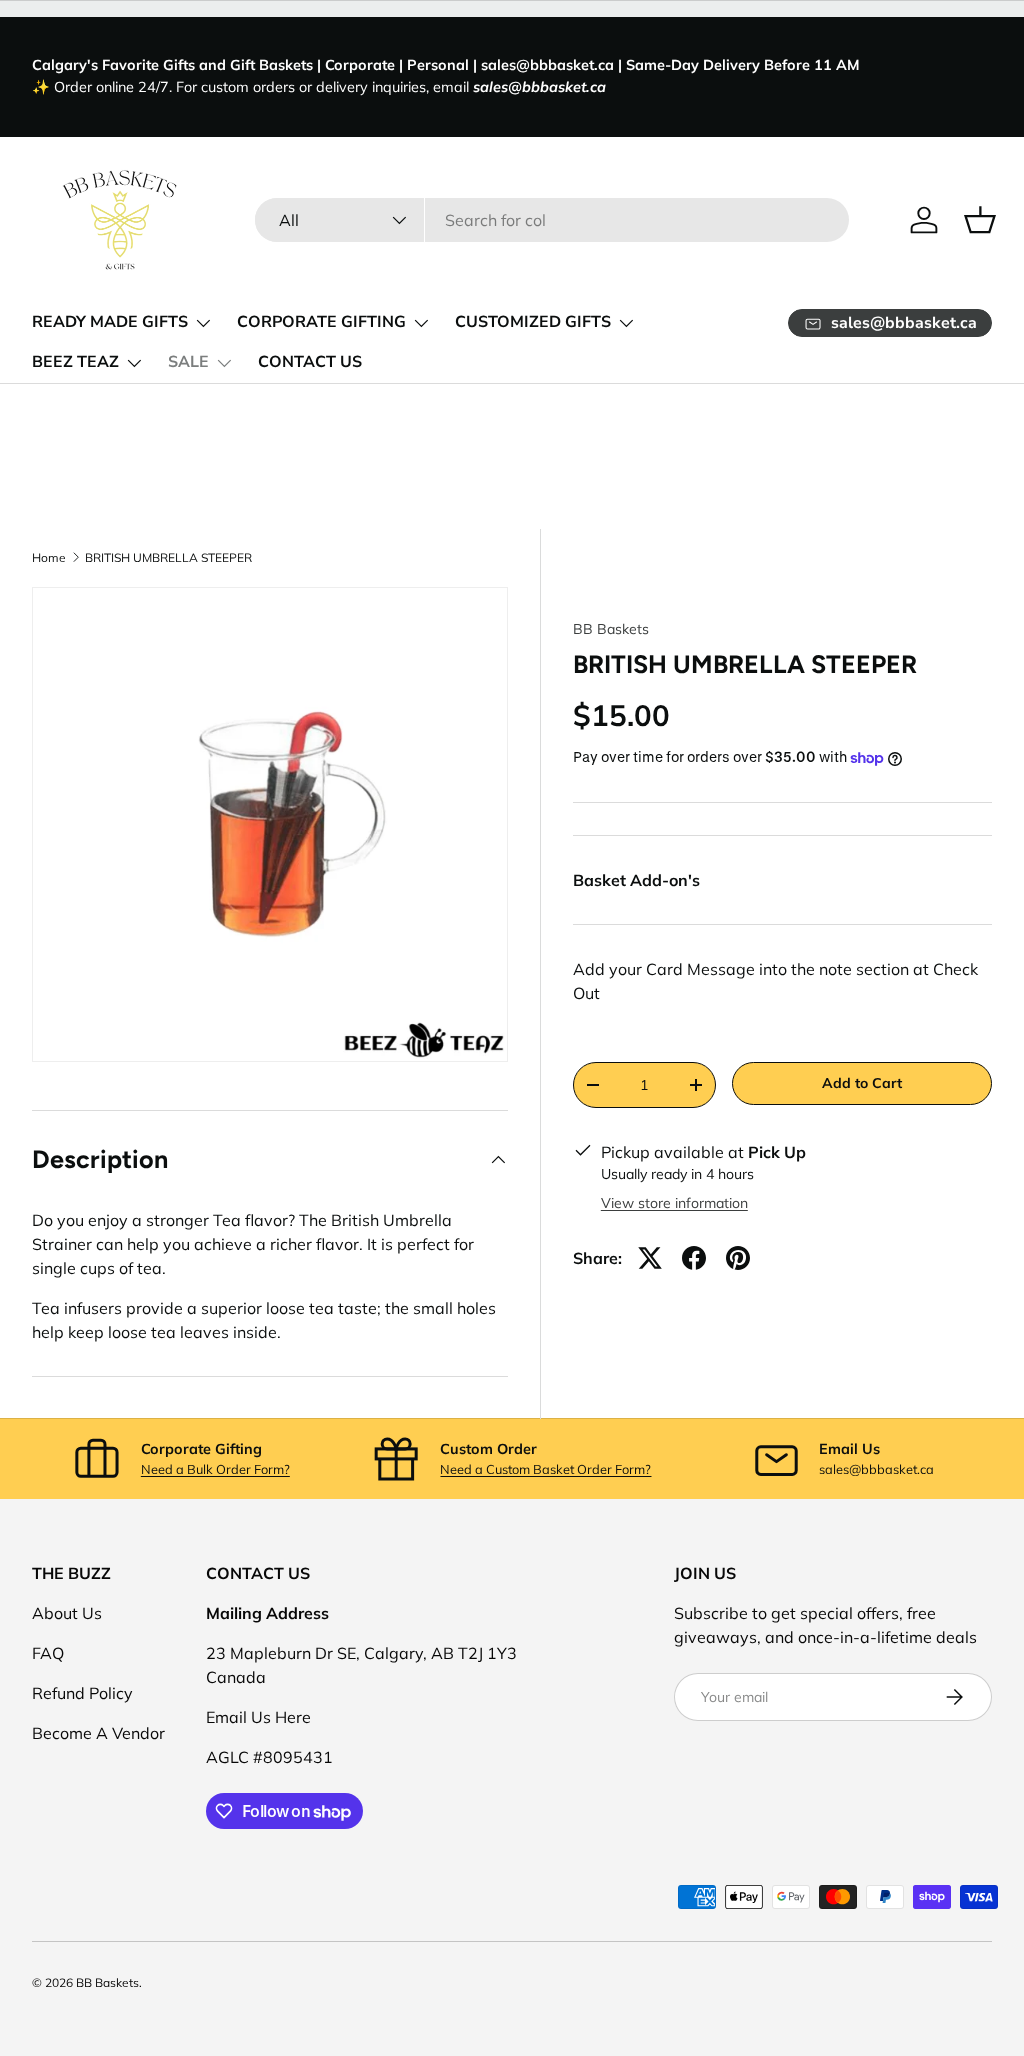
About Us (67, 1613)
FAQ (48, 1653)
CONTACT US (310, 362)
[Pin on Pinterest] (738, 1258)
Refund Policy (82, 1693)
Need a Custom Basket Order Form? (545, 1469)
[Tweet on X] (650, 1258)
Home (49, 558)
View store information (674, 1203)
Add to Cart (862, 1083)
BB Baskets (611, 629)
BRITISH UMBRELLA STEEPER (168, 558)
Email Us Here (258, 1717)
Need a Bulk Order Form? (215, 1469)
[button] (980, 220)
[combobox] (552, 220)
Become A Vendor (98, 1733)
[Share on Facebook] (694, 1258)
